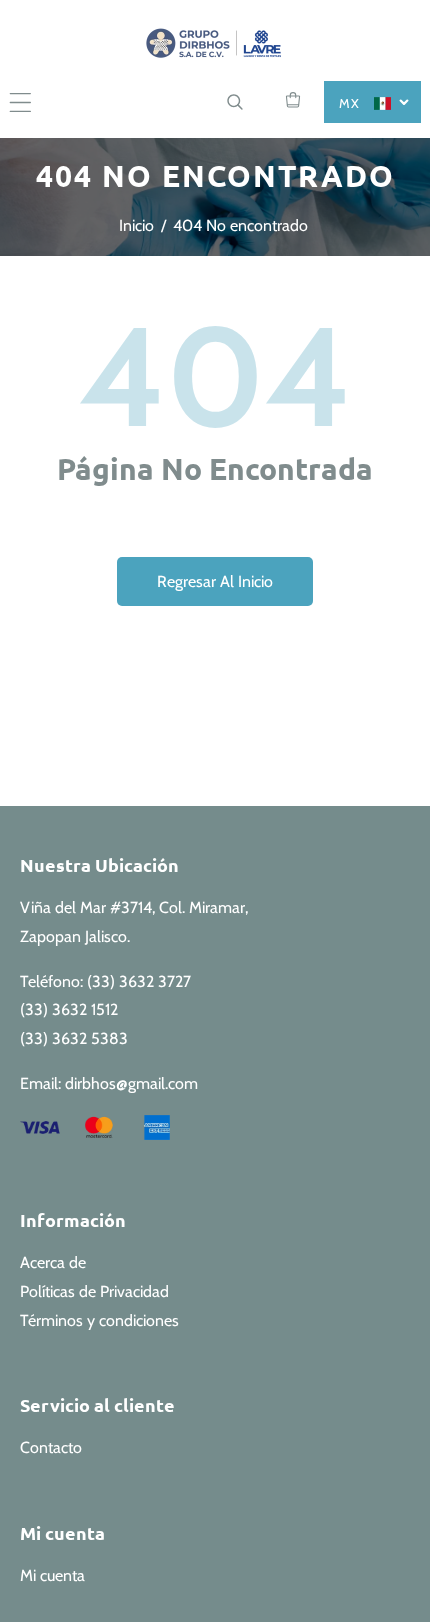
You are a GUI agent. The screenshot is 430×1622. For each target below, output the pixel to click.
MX (349, 103)
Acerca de (53, 1262)
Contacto (51, 1447)
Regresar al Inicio (215, 581)
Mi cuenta (52, 1575)
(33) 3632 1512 (69, 1009)
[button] (20, 102)
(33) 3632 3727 (139, 981)
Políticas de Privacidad (94, 1291)
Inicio (136, 225)
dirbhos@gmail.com (131, 1083)
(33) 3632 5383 (74, 1038)
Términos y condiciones (99, 1320)
